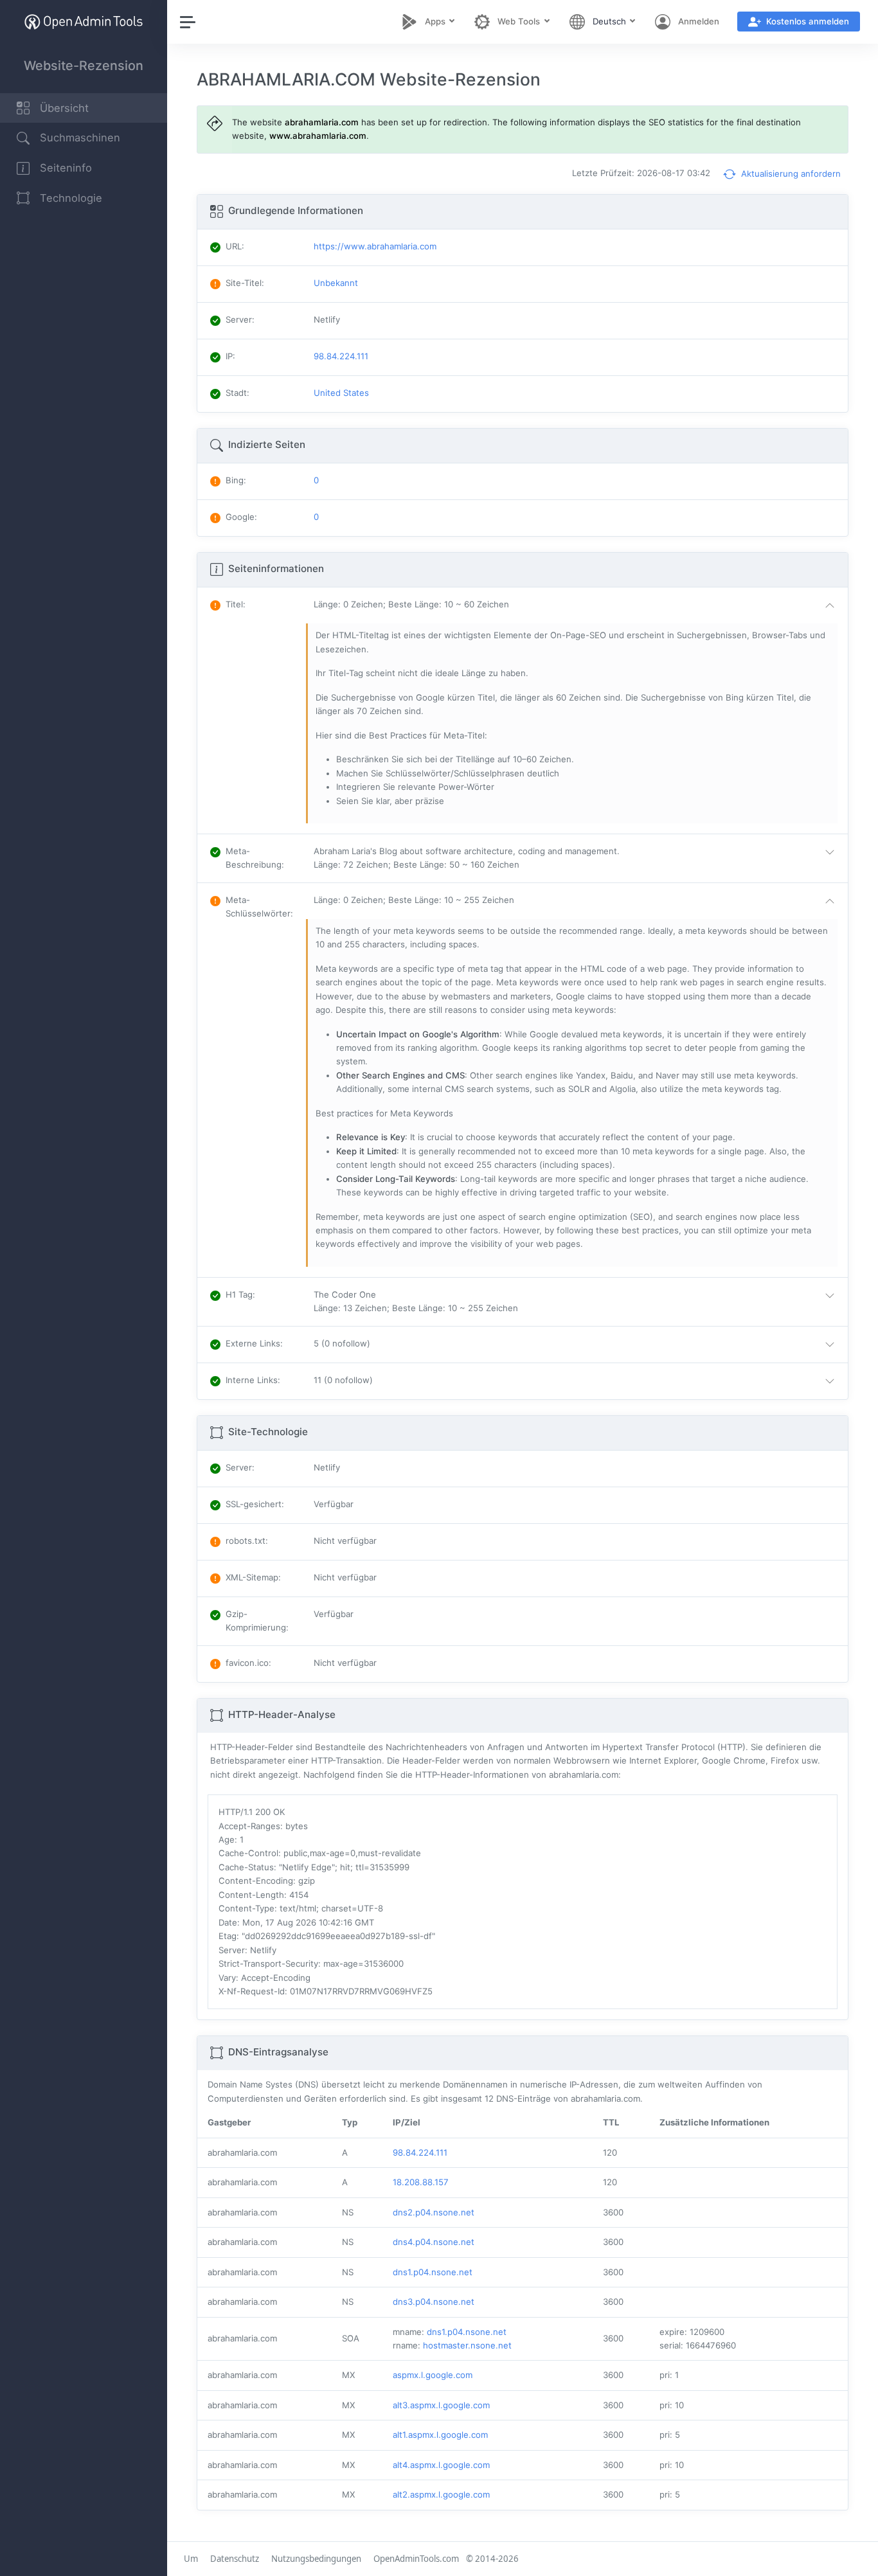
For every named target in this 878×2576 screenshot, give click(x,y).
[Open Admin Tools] (84, 22)
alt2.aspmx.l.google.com (441, 2494)
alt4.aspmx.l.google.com (441, 2465)
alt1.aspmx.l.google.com (440, 2435)
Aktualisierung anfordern (790, 174)
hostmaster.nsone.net (467, 2345)
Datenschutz (235, 2559)
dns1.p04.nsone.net (433, 2272)
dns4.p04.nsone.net (434, 2242)
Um (191, 2559)
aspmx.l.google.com (433, 2375)
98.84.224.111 (420, 2152)
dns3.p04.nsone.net (434, 2302)
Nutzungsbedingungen (316, 2559)
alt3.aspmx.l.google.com (441, 2405)
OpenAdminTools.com (416, 2559)
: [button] (236, 604)
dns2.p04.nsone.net (434, 2212)
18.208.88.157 (421, 2182)
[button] (577, 605)
